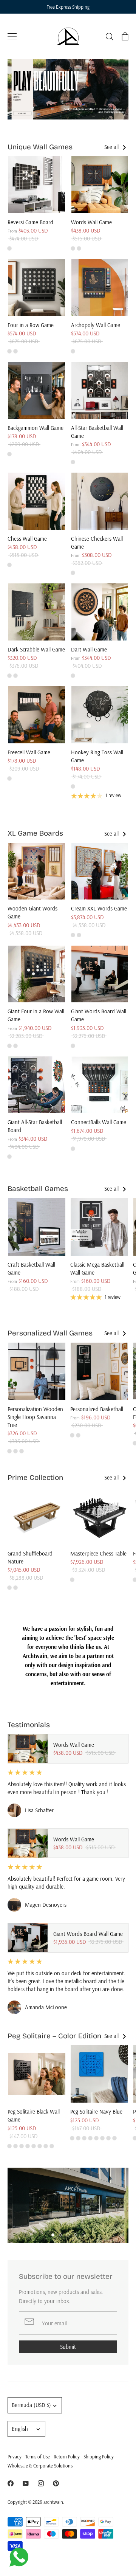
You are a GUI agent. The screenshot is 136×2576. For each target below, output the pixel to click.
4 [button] (76, 2235)
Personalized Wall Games (50, 1333)
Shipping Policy (99, 2457)
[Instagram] (41, 2483)
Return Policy (67, 2457)
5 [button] (83, 2235)
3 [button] (68, 2235)
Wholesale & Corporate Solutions (40, 2466)
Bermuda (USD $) (31, 2405)
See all (112, 147)
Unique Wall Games (40, 147)
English (20, 2429)
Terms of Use (38, 2457)
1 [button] (53, 2235)
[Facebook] (11, 2483)
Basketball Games (38, 1189)
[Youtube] (26, 2483)
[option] (68, 89)
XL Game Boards (35, 833)
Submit (68, 2347)
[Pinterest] (56, 2483)
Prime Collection (35, 1477)
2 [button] (60, 2235)
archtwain (53, 2502)
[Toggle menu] (12, 36)
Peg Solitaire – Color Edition (54, 2036)
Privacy (15, 2457)
